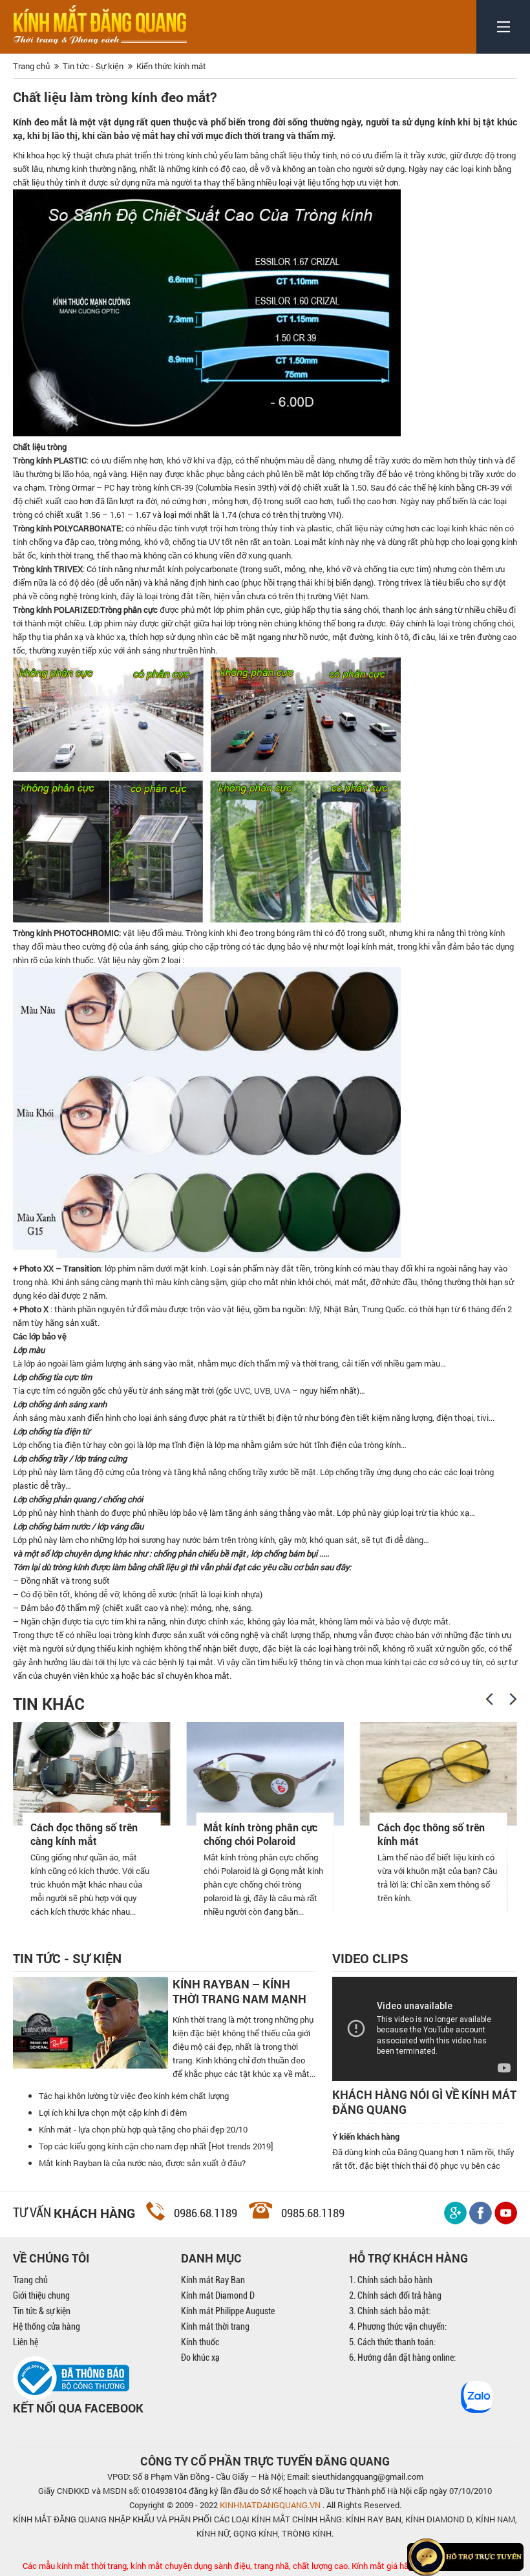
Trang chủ (30, 2280)
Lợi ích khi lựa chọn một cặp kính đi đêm (113, 2113)
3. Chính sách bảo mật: (390, 2311)
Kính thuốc (200, 2342)
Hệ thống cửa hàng (47, 2326)
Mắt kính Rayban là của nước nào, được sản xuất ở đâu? (142, 2163)
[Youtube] (506, 2213)
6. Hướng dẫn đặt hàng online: (402, 2358)
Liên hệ (26, 2342)
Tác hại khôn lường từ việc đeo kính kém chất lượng (134, 2096)
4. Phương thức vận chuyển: (398, 2326)
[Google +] (455, 2213)
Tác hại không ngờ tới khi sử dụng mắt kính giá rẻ (450, 1834)
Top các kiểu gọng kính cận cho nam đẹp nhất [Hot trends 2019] (156, 2146)
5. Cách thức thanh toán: (392, 2342)
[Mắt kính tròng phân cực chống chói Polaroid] (106, 1774)
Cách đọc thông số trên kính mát (273, 1834)
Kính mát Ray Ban (213, 2280)
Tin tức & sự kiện (42, 2311)
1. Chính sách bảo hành (391, 2280)
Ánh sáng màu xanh (49, 1418)
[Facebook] (481, 2213)
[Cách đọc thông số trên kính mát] (280, 1774)
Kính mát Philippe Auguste (228, 2311)
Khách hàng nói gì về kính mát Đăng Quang (424, 2102)
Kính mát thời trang (215, 2326)
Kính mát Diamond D (218, 2295)
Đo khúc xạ (200, 2358)
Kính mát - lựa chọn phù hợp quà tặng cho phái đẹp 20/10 (143, 2129)
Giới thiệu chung (41, 2295)
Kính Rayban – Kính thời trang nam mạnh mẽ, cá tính (239, 1992)
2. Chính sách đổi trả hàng (395, 2295)
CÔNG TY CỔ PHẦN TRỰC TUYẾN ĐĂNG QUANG (265, 2461)
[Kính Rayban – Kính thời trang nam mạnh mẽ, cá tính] (90, 2023)
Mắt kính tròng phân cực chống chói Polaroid (102, 1834)
